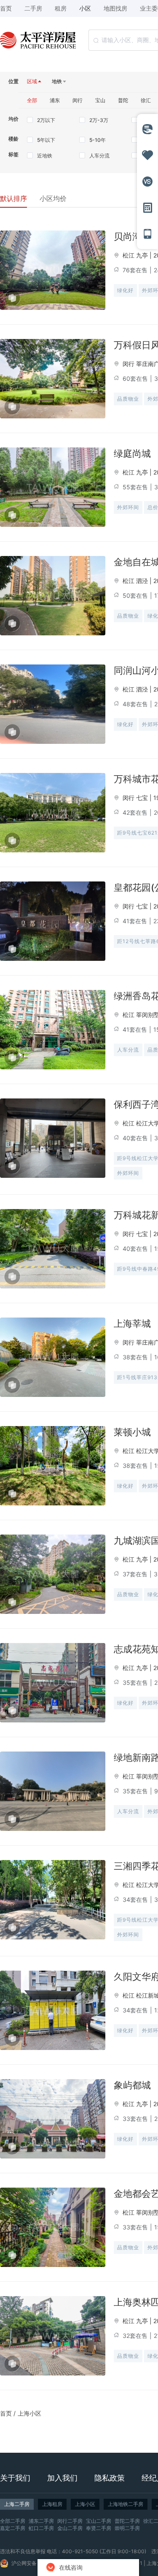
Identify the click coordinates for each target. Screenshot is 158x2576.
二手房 (33, 8)
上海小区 (29, 2413)
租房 (61, 8)
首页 (6, 2413)
